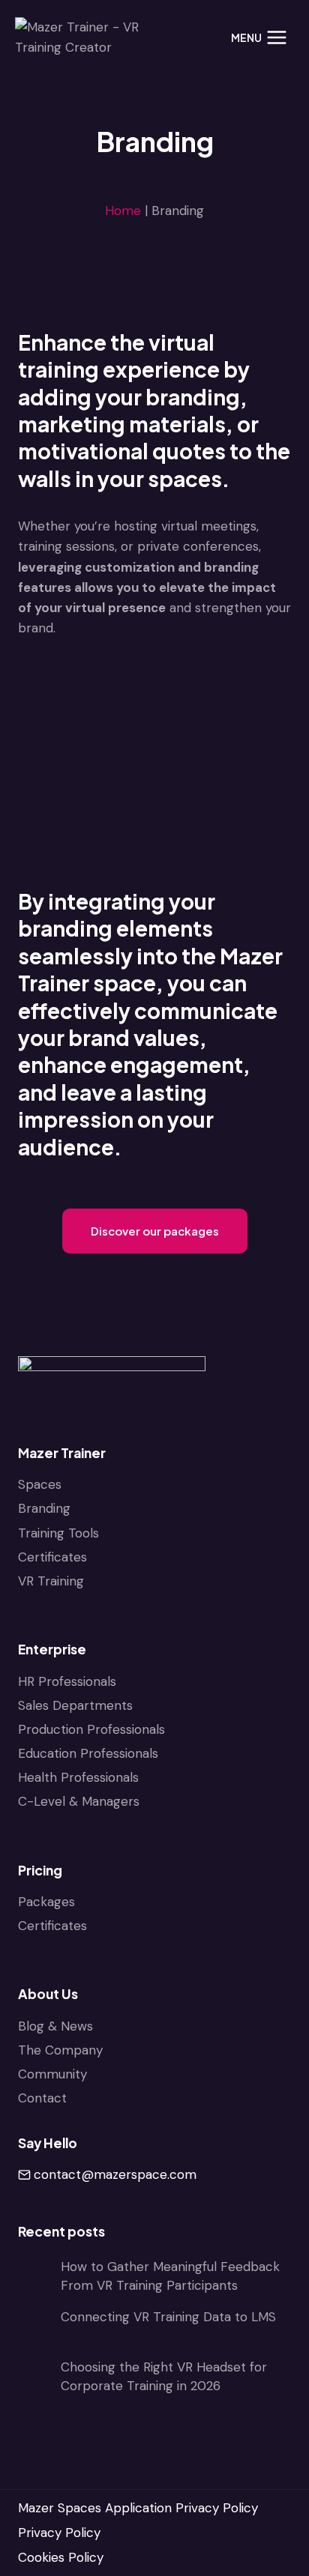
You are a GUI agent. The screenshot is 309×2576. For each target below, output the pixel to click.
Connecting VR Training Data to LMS (168, 2317)
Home (123, 211)
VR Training (51, 1581)
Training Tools (58, 1533)
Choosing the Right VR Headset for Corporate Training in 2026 (164, 2377)
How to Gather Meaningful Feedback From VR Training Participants (170, 2276)
